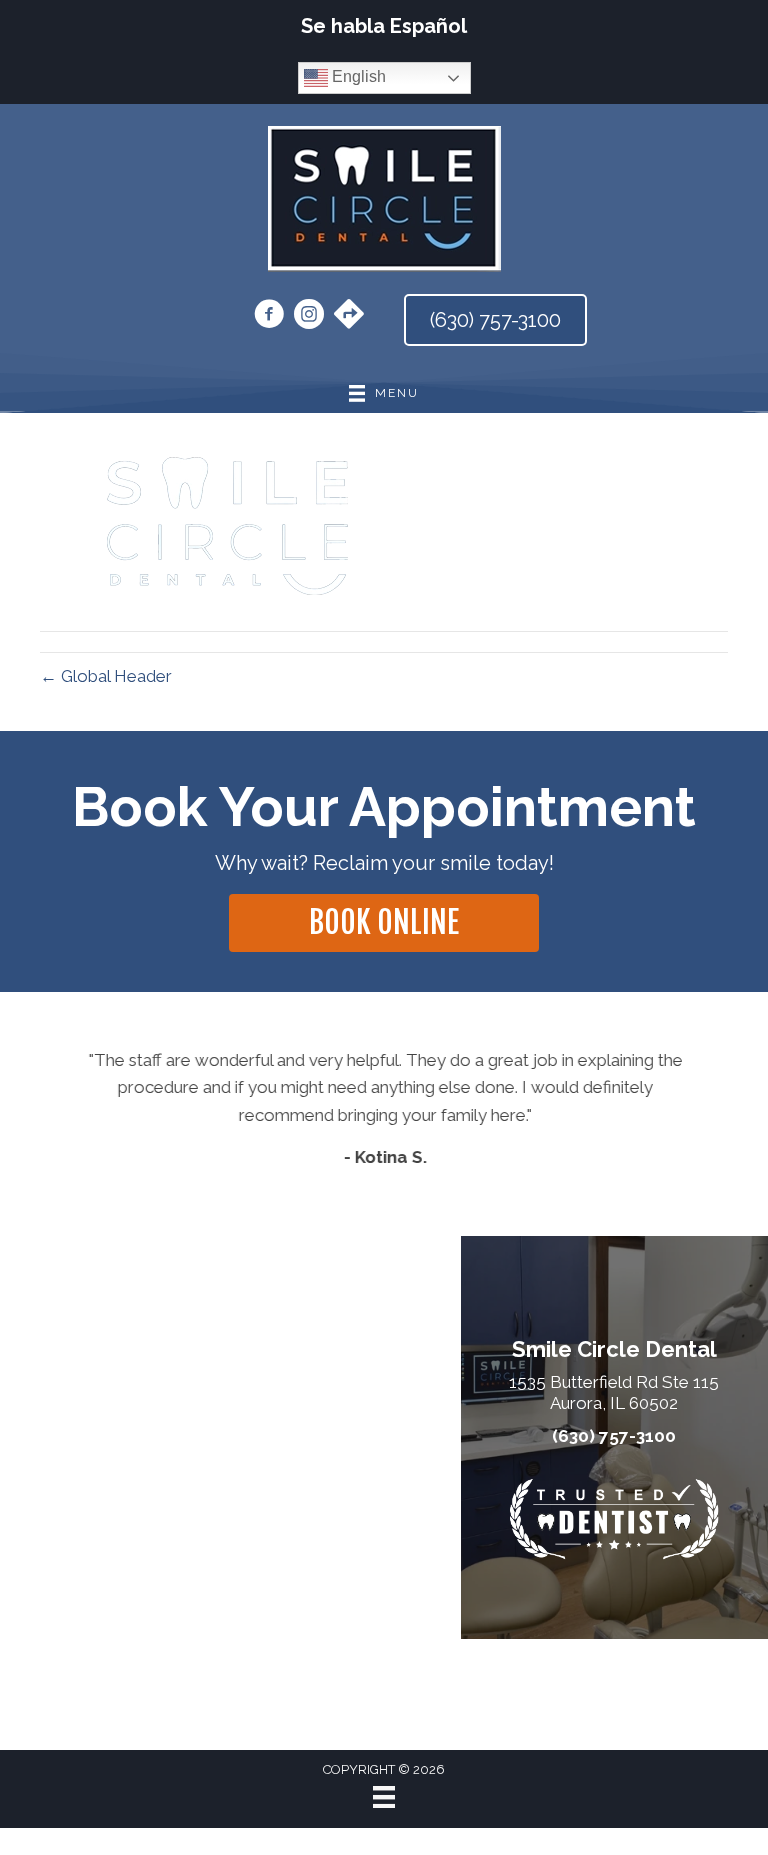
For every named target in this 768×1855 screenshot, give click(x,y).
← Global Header (106, 676)
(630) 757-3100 (614, 1436)
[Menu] (384, 1797)
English (357, 76)
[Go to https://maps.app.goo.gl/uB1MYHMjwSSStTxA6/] (349, 316)
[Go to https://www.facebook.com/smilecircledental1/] (269, 317)
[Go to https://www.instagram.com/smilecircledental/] (309, 317)
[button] (384, 923)
